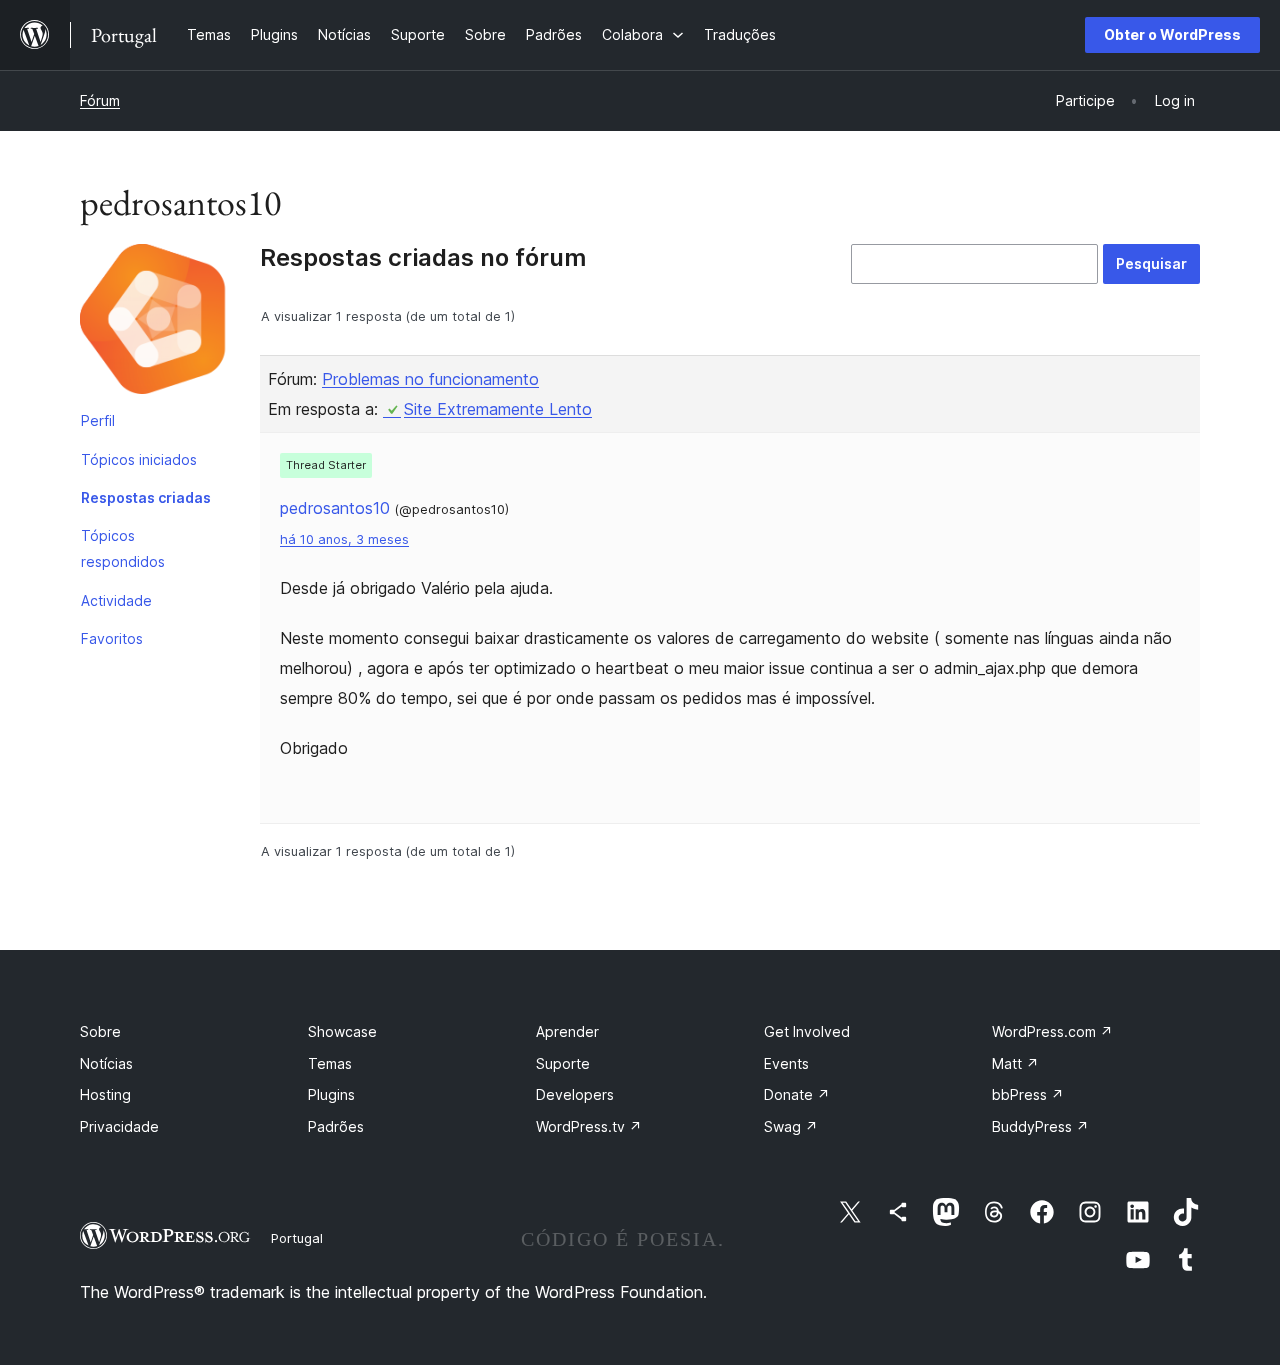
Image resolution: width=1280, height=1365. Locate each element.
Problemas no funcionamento (430, 379)
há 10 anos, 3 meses (344, 539)
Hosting (105, 1094)
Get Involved (807, 1031)
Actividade (116, 600)
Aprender (567, 1031)
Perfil (98, 420)
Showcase (342, 1031)
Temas (330, 1063)
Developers (575, 1094)
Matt (1015, 1063)
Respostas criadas (146, 497)
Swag (791, 1126)
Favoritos (112, 638)
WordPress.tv (589, 1126)
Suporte (563, 1063)
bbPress (1028, 1094)
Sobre (100, 1031)
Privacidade (119, 1126)
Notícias (106, 1063)
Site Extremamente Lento (498, 409)
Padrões (336, 1126)
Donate (797, 1094)
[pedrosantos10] (155, 323)
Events (786, 1063)
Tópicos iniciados (139, 459)
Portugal (297, 1238)
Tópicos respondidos (123, 548)
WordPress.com (1052, 1031)
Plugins (331, 1094)
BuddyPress (1040, 1126)
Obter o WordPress (1172, 34)
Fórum (100, 100)
